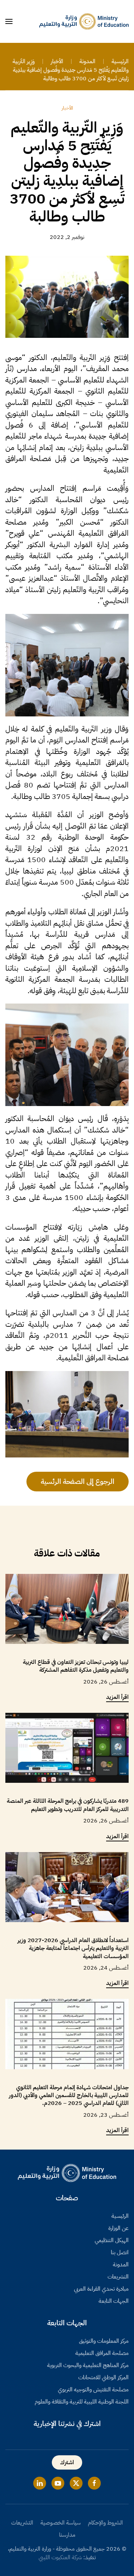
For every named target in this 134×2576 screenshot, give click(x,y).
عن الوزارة (118, 2228)
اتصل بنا (120, 2252)
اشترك (67, 2462)
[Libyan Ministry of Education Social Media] (94, 2483)
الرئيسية (120, 2216)
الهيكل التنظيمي (112, 2240)
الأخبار (67, 108)
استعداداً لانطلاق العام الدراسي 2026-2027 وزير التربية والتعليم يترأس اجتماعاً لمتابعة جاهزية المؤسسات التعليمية (73, 1948)
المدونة (121, 2265)
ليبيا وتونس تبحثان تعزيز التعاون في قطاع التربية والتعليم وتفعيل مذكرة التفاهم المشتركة (76, 1666)
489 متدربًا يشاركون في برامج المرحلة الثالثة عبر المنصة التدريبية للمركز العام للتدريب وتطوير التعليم (68, 1805)
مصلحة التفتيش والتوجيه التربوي (93, 2390)
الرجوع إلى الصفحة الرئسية (78, 1481)
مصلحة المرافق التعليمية (102, 2353)
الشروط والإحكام (105, 2523)
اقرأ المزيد (117, 1697)
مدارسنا (67, 2535)
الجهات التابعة (114, 2301)
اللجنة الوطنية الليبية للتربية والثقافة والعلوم (82, 2402)
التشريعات (118, 2277)
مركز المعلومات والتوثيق (104, 2341)
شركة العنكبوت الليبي (60, 2557)
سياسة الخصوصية (61, 2523)
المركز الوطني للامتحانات (103, 2377)
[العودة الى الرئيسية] (84, 21)
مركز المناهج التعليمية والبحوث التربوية (88, 2365)
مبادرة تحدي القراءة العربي (101, 2289)
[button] (9, 21)
